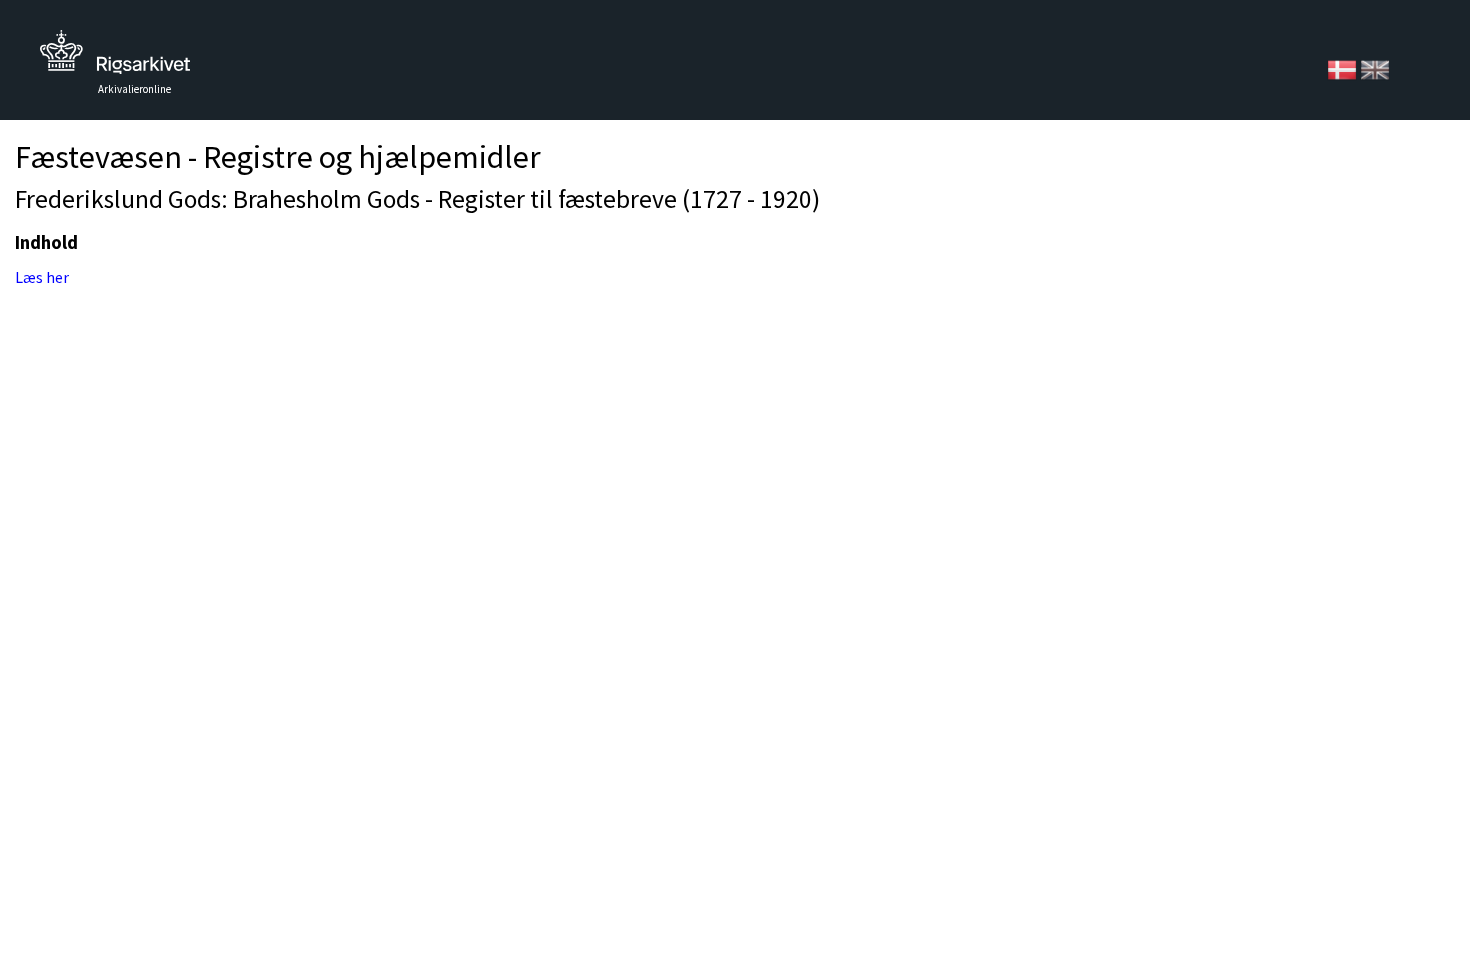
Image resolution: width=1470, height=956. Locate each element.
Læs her (42, 277)
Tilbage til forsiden (115, 57)
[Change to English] (1375, 68)
